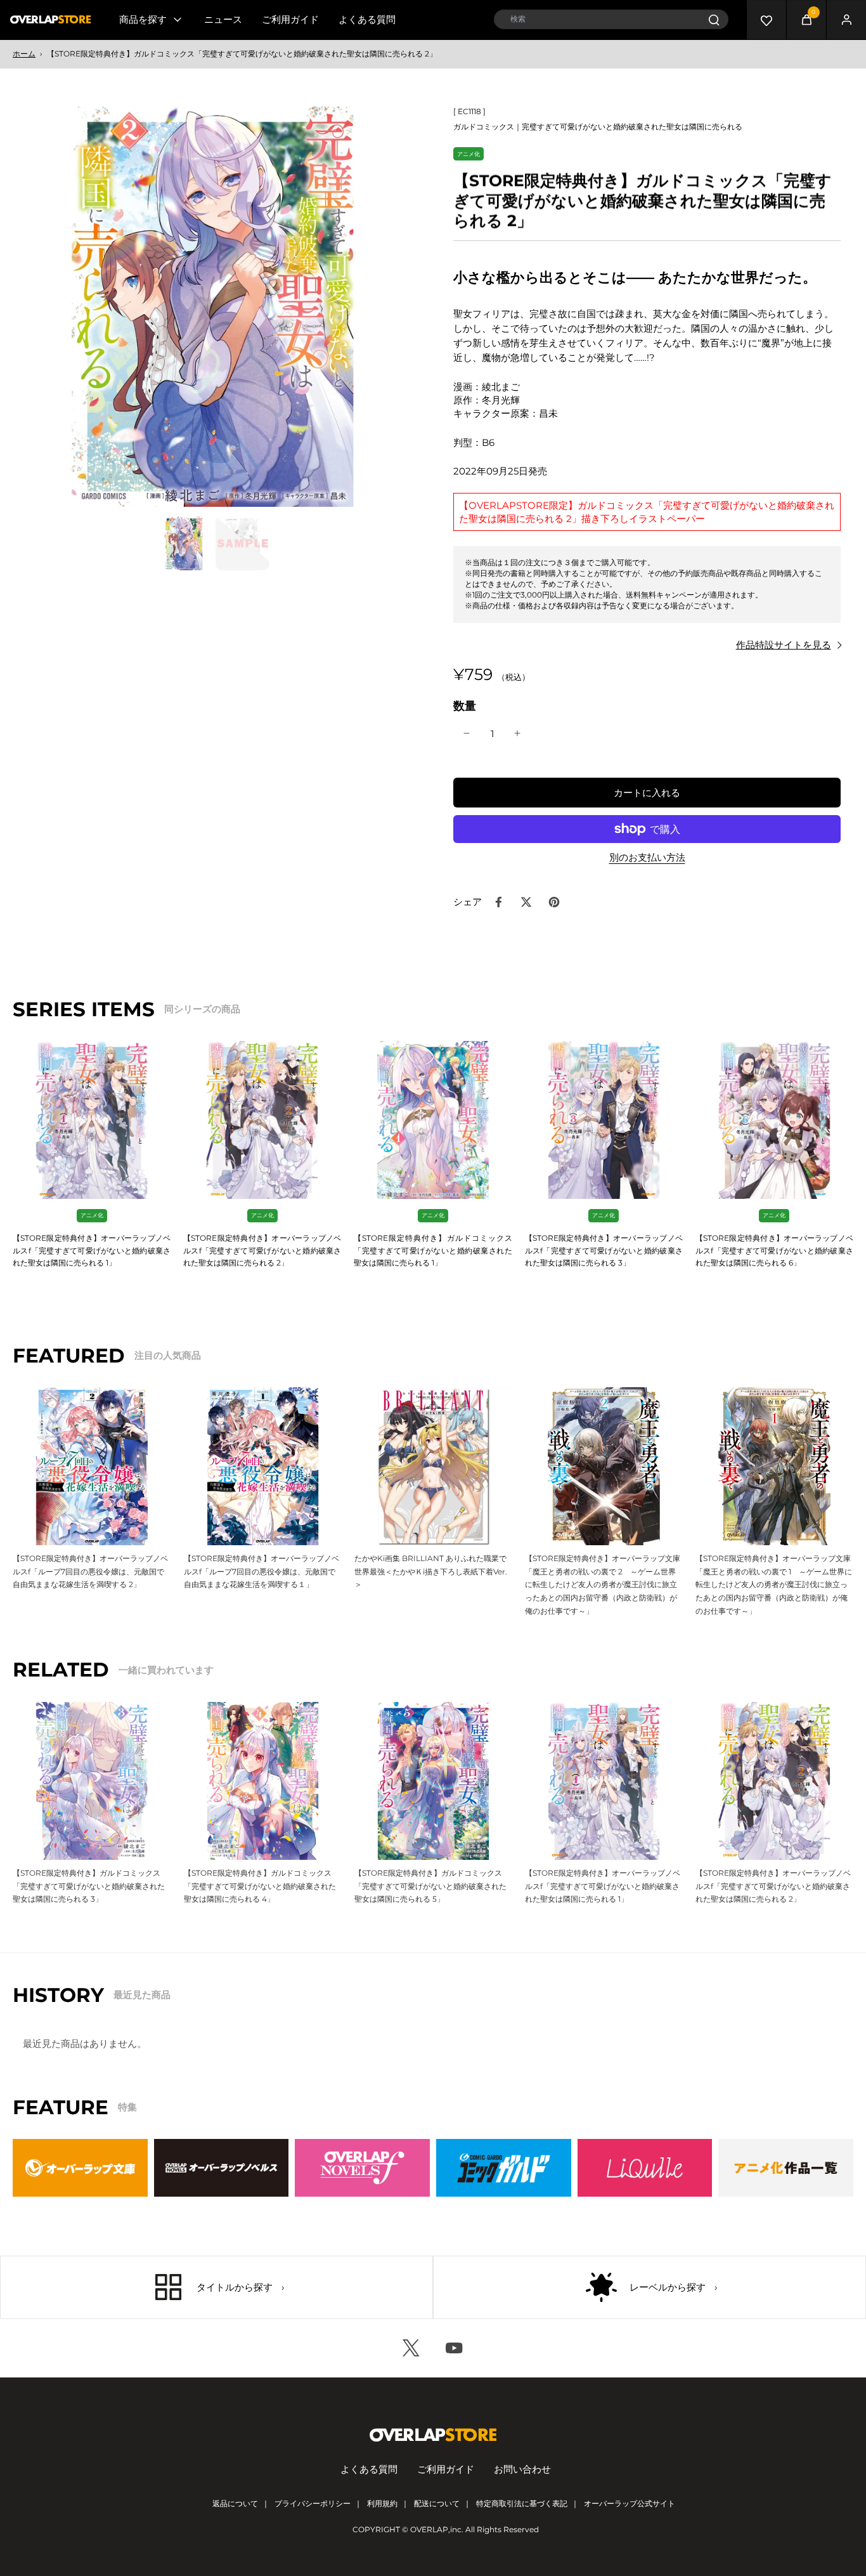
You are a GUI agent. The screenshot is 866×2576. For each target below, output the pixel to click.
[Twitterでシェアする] (526, 902)
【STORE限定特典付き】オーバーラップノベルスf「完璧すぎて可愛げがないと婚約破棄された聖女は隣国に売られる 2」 (262, 1250)
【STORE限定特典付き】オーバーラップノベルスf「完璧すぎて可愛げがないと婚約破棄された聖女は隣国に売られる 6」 (774, 1250)
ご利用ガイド (290, 19)
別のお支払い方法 (647, 858)
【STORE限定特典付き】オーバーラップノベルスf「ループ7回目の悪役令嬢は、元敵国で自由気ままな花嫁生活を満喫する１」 (262, 1571)
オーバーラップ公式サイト (630, 2503)
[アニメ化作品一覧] (786, 2168)
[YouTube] (455, 2348)
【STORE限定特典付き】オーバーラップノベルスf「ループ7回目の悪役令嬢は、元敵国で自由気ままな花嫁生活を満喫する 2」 (90, 1571)
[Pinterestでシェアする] (554, 902)
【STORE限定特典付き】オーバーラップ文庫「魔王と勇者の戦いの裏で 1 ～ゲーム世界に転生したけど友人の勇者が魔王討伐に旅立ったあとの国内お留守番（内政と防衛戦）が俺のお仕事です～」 (774, 1585)
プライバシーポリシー (313, 2503)
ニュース (223, 19)
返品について (235, 2503)
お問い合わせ (522, 2469)
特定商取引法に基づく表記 (522, 2503)
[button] (647, 793)
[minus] (467, 733)
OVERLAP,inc (436, 2529)
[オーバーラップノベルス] (222, 2168)
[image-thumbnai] (184, 543)
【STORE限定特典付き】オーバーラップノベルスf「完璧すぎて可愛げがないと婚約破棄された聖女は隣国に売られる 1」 (92, 1250)
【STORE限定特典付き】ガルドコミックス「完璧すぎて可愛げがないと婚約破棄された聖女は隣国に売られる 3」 (89, 1886)
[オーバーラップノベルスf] (362, 2168)
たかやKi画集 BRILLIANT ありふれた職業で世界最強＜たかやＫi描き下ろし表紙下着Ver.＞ (431, 1571)
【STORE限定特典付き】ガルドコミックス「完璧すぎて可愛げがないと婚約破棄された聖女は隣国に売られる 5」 (430, 1886)
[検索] (714, 19)
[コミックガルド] (504, 2168)
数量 (465, 706)
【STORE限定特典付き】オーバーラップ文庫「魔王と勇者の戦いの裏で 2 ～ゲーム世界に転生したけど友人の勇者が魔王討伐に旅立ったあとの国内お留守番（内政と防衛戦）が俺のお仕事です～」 (603, 1585)
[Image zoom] (213, 307)
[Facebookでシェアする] (498, 902)
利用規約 (382, 2503)
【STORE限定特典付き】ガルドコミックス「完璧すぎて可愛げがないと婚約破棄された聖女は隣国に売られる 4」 (260, 1886)
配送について (437, 2503)
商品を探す (143, 19)
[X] (411, 2348)
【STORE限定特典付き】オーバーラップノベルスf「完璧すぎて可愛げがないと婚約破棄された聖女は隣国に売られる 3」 (604, 1250)
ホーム (24, 54)
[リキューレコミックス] (645, 2168)
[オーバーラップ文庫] (80, 2168)
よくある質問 (367, 19)
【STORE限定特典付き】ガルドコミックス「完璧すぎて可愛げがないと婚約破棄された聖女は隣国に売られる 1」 (433, 1250)
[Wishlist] (766, 20)
